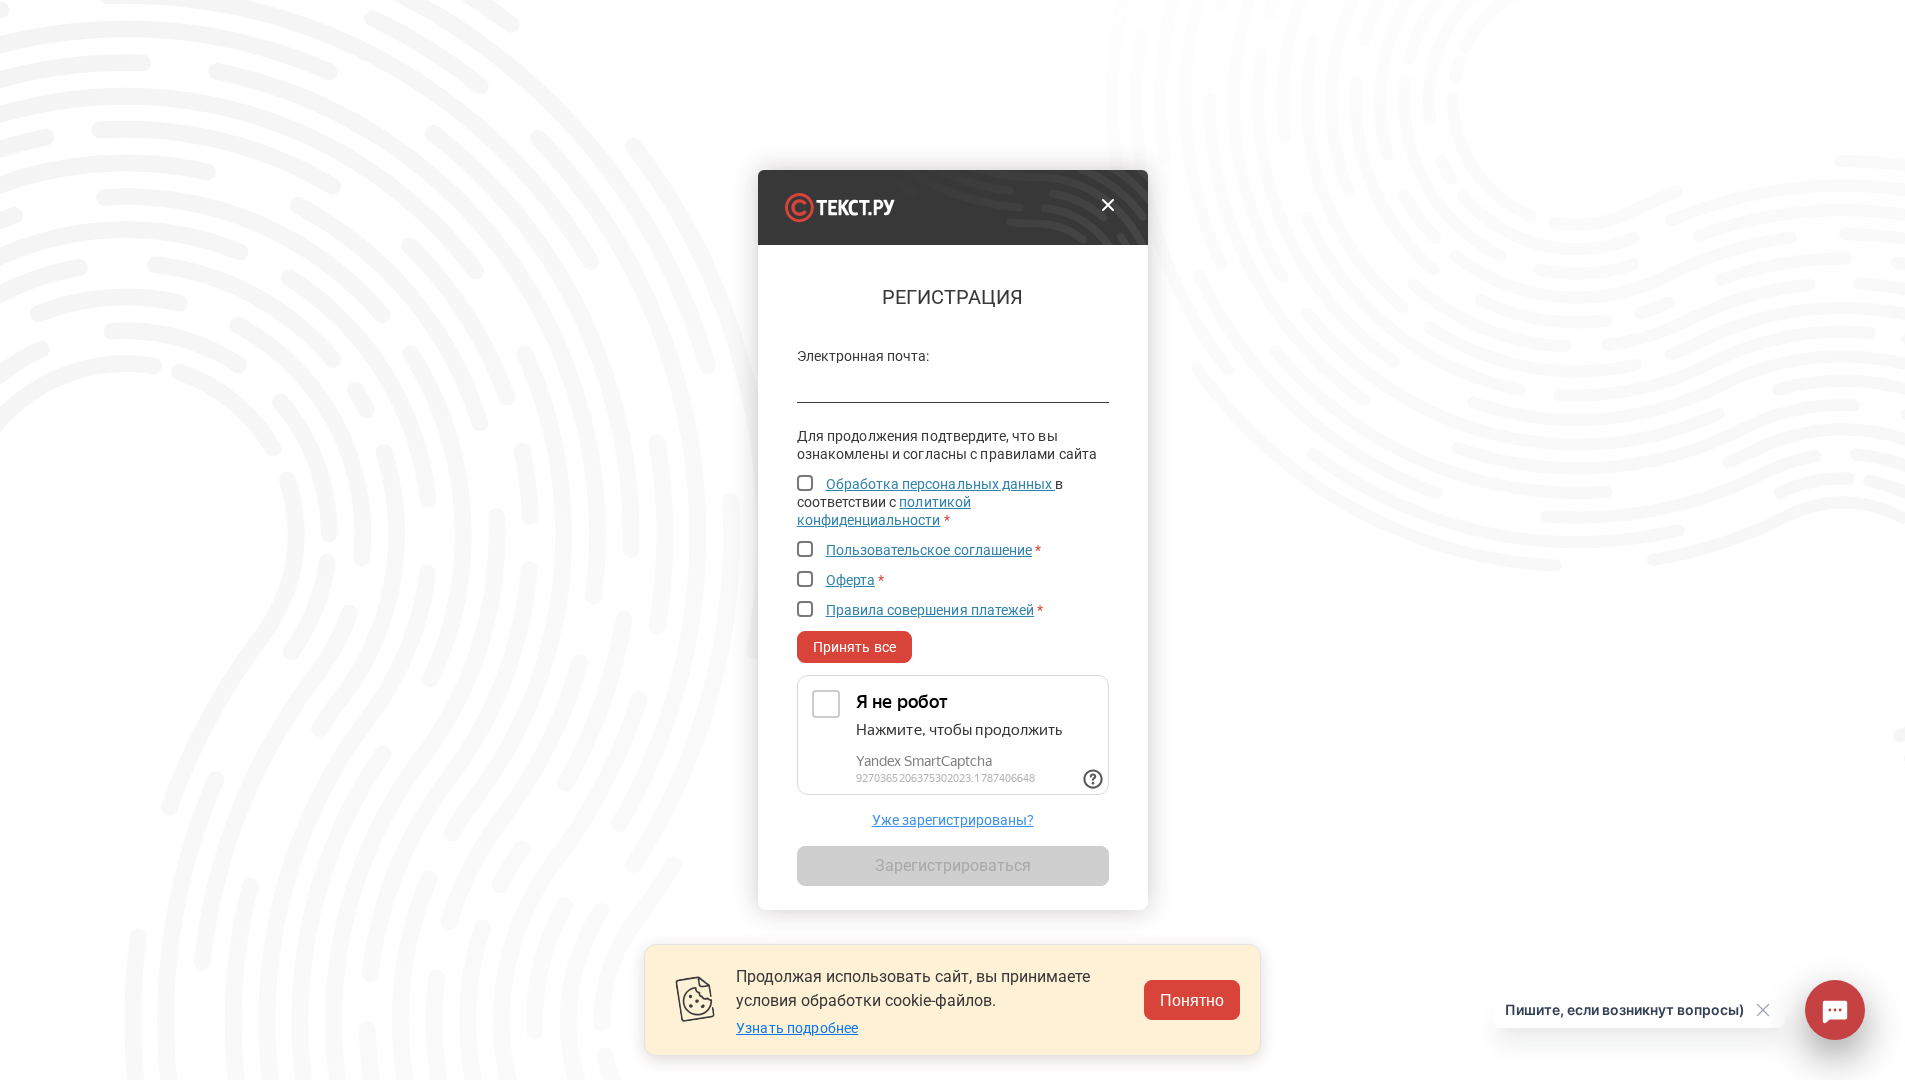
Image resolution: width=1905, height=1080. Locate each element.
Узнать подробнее (797, 1028)
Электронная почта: (863, 356)
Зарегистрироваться (953, 865)
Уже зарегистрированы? (953, 820)
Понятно (1192, 999)
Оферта (850, 580)
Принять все (855, 647)
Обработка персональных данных (941, 484)
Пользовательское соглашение (929, 550)
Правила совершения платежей (930, 610)
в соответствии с (930, 502)
